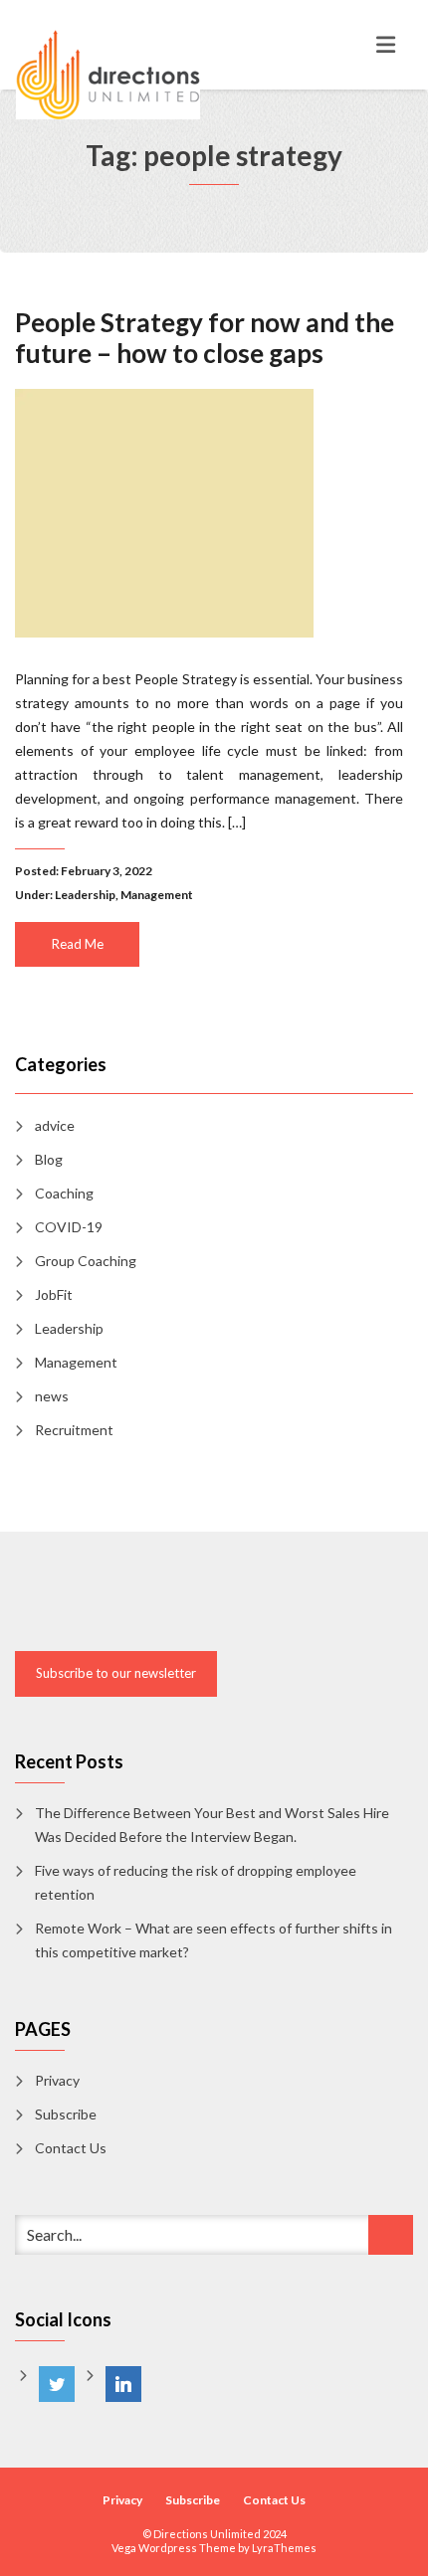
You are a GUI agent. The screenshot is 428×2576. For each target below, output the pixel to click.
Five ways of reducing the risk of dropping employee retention (196, 1882)
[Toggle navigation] (386, 45)
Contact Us (71, 2148)
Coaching (64, 1193)
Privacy (57, 2080)
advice (55, 1125)
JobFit (54, 1294)
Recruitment (74, 1430)
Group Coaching (86, 1261)
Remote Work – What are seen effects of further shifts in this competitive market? (214, 1940)
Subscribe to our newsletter (116, 1673)
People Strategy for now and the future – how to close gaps (205, 338)
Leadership (85, 895)
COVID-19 (69, 1227)
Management (157, 895)
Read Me (78, 944)
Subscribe (66, 2114)
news (52, 1396)
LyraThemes (284, 2548)
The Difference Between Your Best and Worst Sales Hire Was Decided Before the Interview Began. (212, 1825)
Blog (49, 1159)
